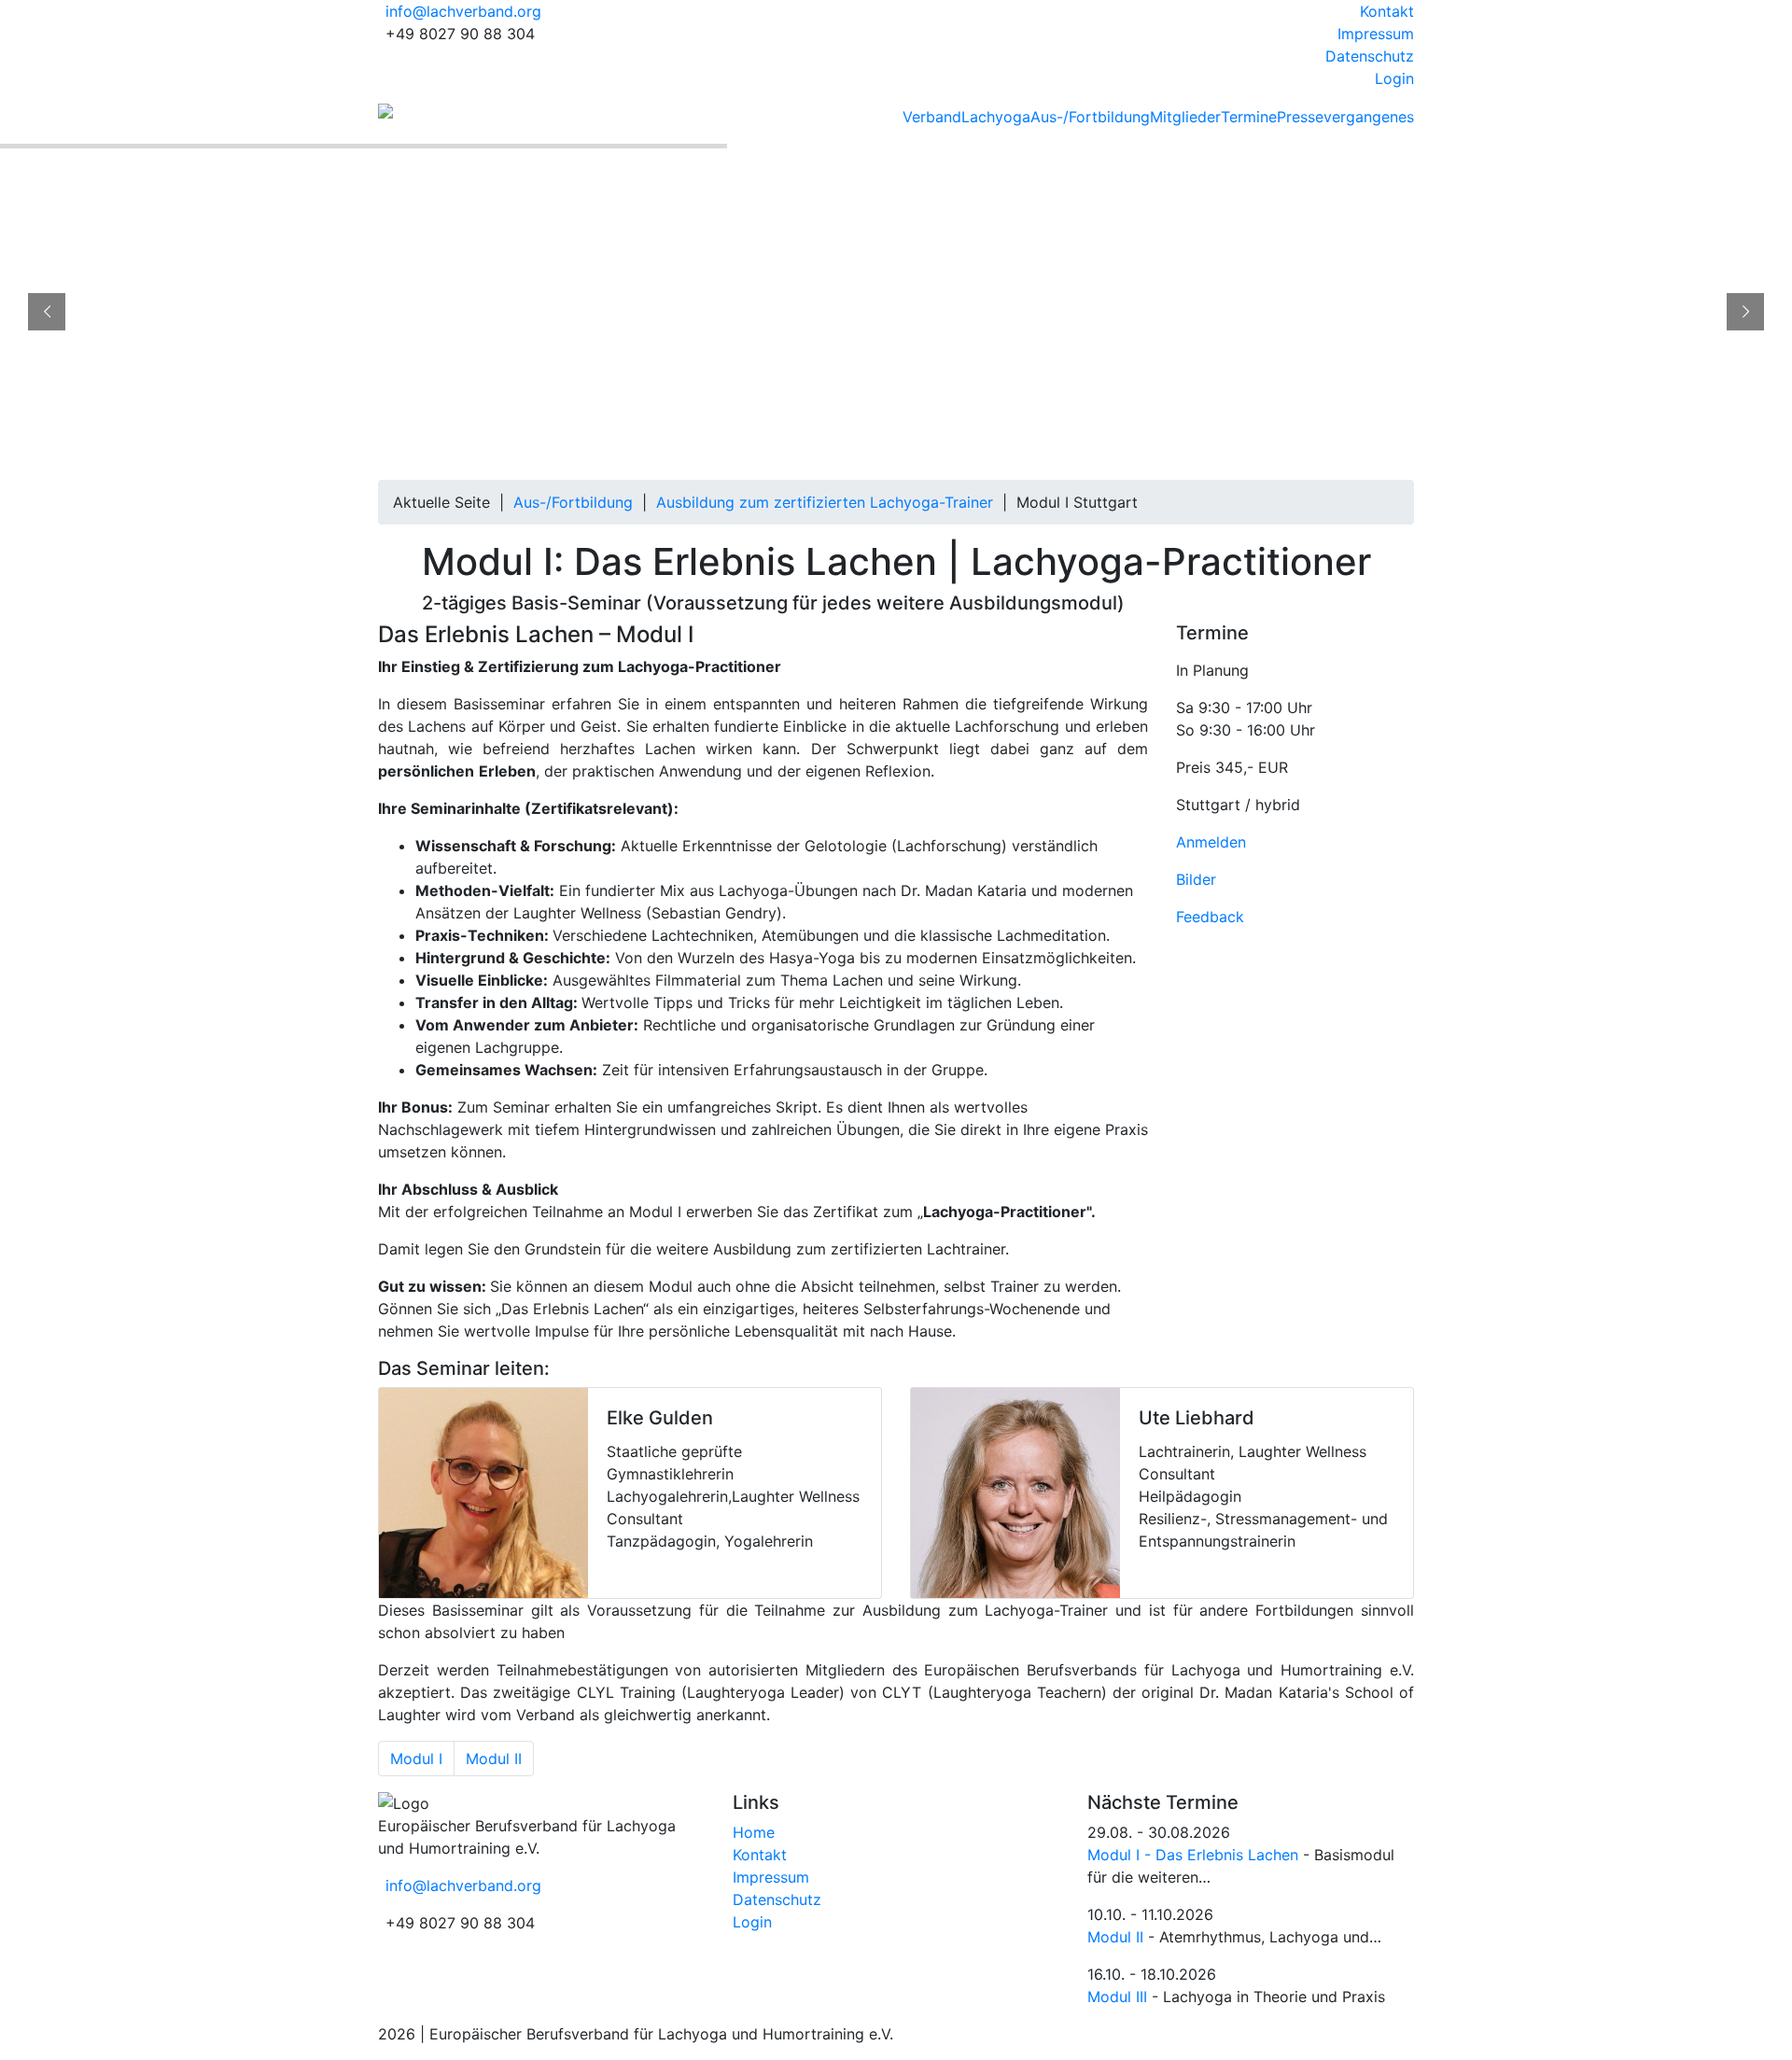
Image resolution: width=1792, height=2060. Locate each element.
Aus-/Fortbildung (1090, 117)
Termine (1249, 117)
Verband (932, 117)
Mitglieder (1185, 117)
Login (1394, 78)
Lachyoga (996, 117)
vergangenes (1369, 117)
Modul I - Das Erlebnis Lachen (1193, 1855)
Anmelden (1211, 842)
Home (754, 1832)
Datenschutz (1370, 56)
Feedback (1210, 917)
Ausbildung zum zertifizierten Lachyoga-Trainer (825, 502)
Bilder (1196, 879)
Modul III (1117, 1997)
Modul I (416, 1759)
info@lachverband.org (463, 11)
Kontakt (1387, 11)
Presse (1300, 117)
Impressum (1376, 34)
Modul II (494, 1759)
